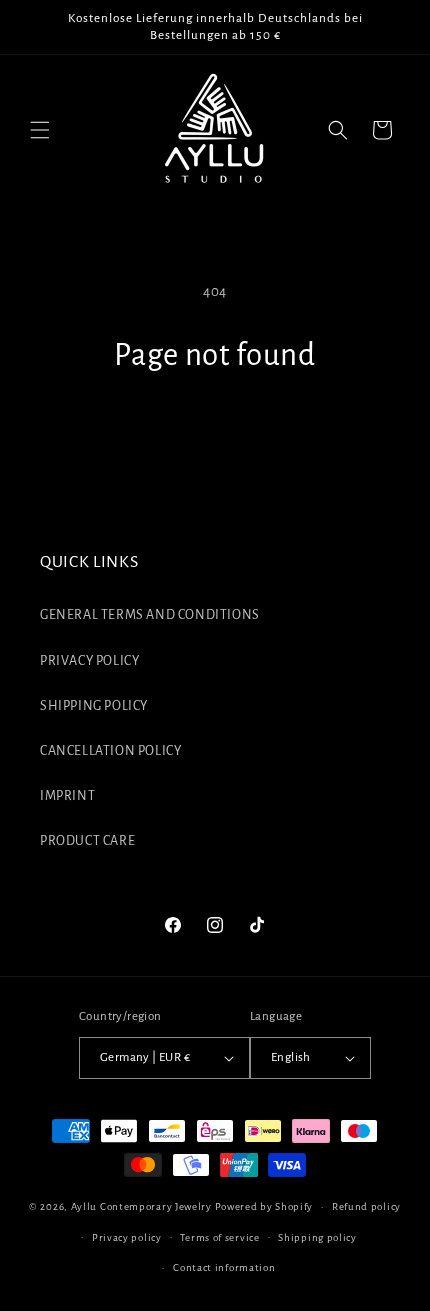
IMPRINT (67, 796)
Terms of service (219, 1237)
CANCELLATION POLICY (110, 751)
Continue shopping (215, 429)
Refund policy (366, 1206)
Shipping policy (317, 1237)
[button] (40, 130)
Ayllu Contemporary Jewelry (141, 1206)
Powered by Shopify (264, 1206)
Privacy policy (127, 1237)
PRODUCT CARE (87, 841)
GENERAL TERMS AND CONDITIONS (150, 615)
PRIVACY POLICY (89, 661)
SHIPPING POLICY (94, 706)
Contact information (224, 1267)
